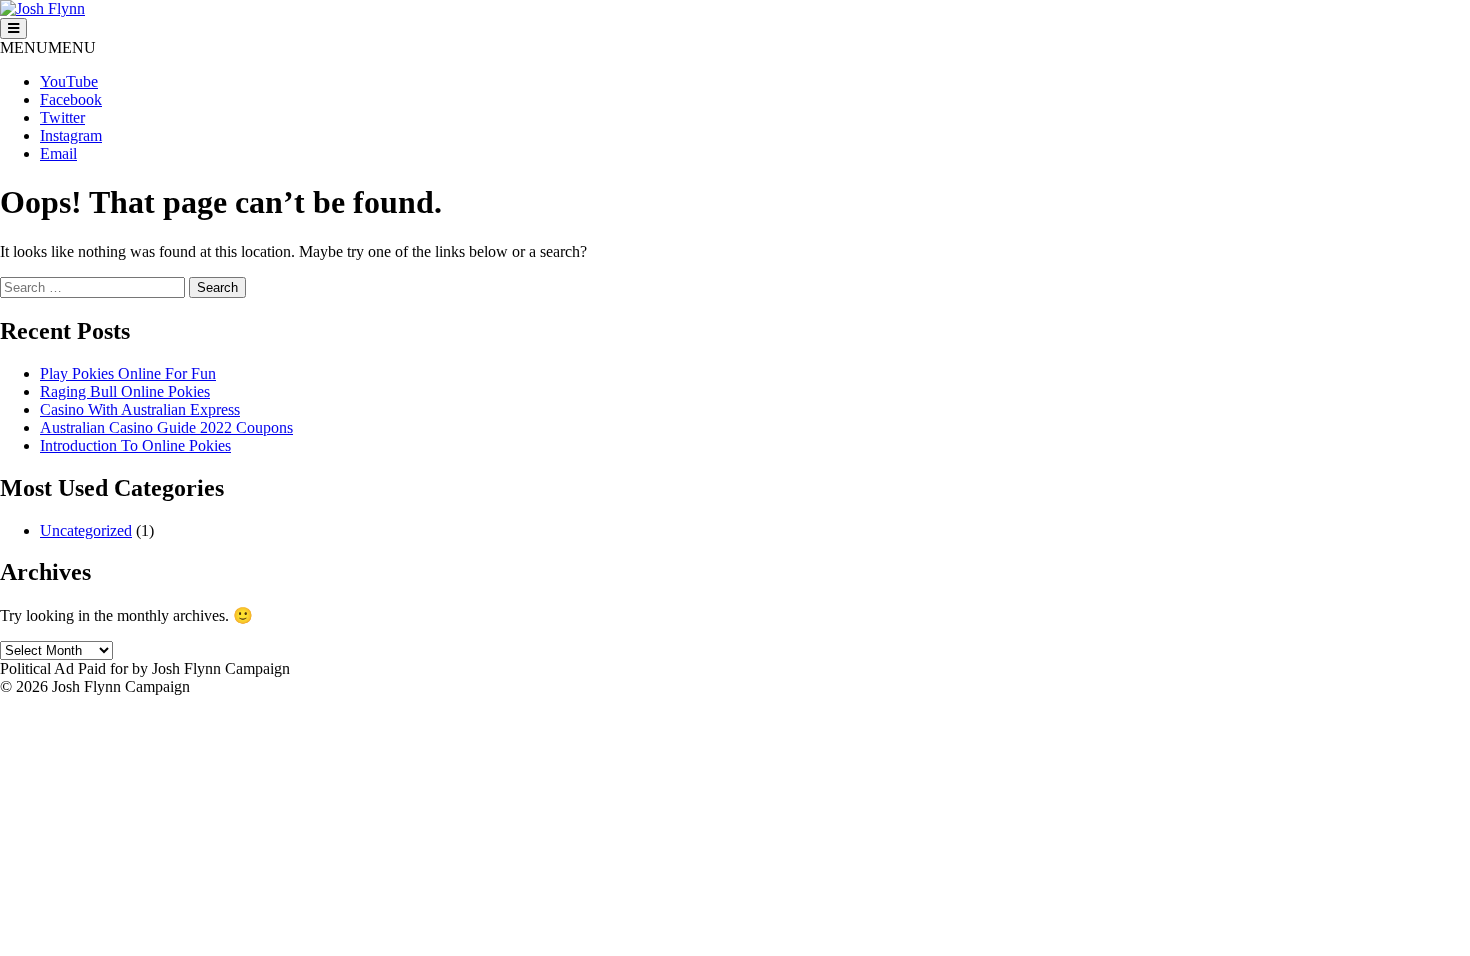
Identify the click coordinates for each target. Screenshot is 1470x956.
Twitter (62, 117)
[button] (48, 47)
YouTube (69, 81)
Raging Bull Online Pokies (125, 391)
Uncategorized (86, 530)
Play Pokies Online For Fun (128, 373)
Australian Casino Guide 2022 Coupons (166, 427)
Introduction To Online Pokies (135, 445)
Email (58, 153)
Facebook (71, 99)
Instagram (71, 135)
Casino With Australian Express (140, 409)
